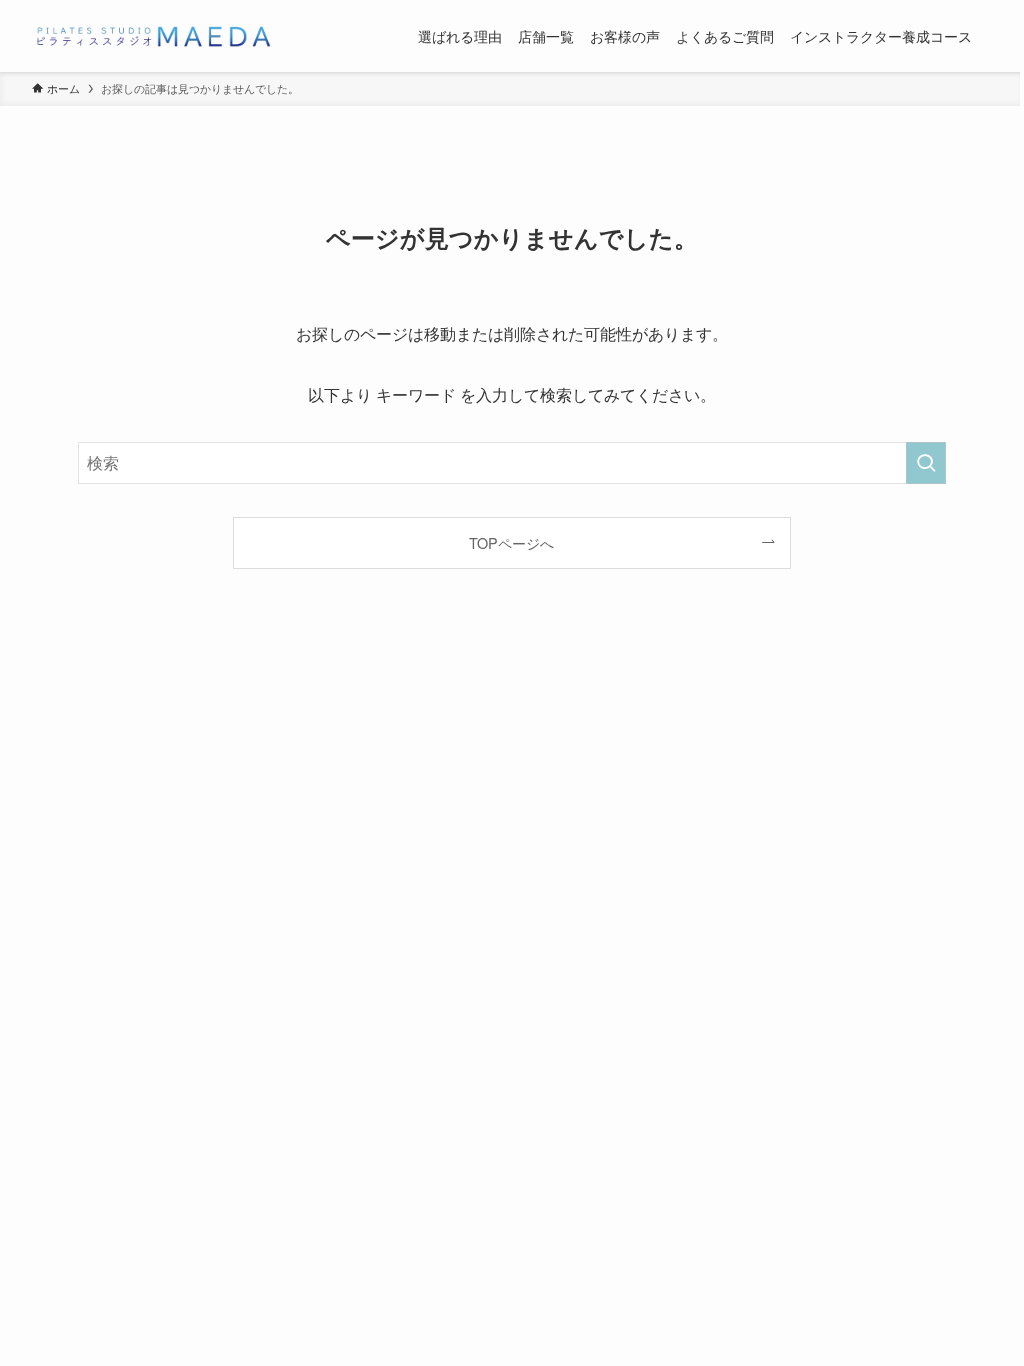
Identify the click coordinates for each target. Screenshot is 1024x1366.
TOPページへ (511, 542)
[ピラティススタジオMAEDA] (152, 36)
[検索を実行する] (926, 463)
